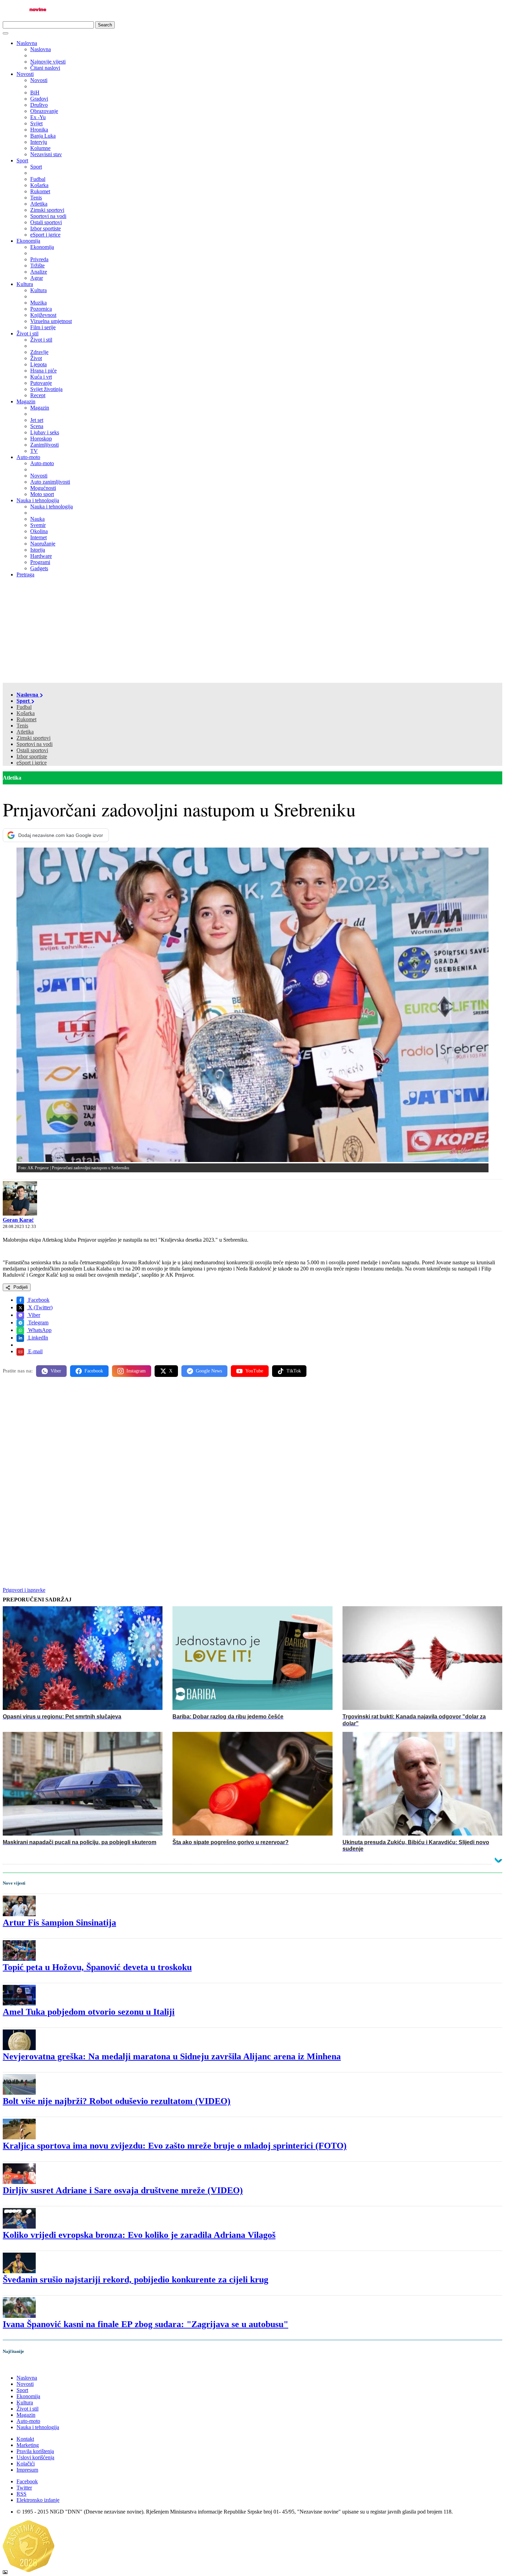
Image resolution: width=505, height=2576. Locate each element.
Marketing (28, 2445)
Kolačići (26, 2464)
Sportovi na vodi (35, 744)
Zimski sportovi (33, 738)
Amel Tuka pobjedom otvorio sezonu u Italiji (89, 2012)
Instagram (136, 1371)
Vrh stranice (23, 2366)
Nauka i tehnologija (38, 500)
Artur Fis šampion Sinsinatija (59, 1923)
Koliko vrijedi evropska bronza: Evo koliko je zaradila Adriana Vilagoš (139, 2235)
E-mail (35, 1351)
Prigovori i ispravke (24, 1590)
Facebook (38, 1300)
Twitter (24, 2488)
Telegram (38, 1322)
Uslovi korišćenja (35, 2457)
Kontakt (25, 2439)
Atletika (25, 732)
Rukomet (26, 719)
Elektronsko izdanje (38, 2500)
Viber (33, 1315)
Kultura (25, 284)
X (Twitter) (40, 1307)
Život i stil (27, 333)
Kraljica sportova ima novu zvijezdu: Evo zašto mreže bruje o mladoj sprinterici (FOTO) (175, 2146)
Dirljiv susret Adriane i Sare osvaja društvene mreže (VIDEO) (123, 2190)
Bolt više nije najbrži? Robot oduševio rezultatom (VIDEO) (117, 2101)
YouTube (254, 1371)
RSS (21, 2494)
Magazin (26, 401)
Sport (22, 160)
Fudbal (24, 707)
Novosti (25, 74)
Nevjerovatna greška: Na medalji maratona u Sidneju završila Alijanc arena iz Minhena (172, 2056)
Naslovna (27, 43)
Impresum (27, 2470)
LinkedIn (37, 1338)
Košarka (26, 713)
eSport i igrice (32, 763)
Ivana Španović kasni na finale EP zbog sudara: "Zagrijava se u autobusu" (145, 2324)
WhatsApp (39, 1330)
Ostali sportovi (32, 750)
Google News (209, 1371)
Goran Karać (18, 1220)
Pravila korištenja (35, 2451)
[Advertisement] (252, 631)
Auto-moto (28, 457)
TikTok (294, 1371)
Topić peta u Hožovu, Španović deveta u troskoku (97, 1967)
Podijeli (20, 1287)
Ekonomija (28, 241)
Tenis (22, 726)
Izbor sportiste (32, 756)
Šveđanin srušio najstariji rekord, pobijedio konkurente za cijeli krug (136, 2280)
